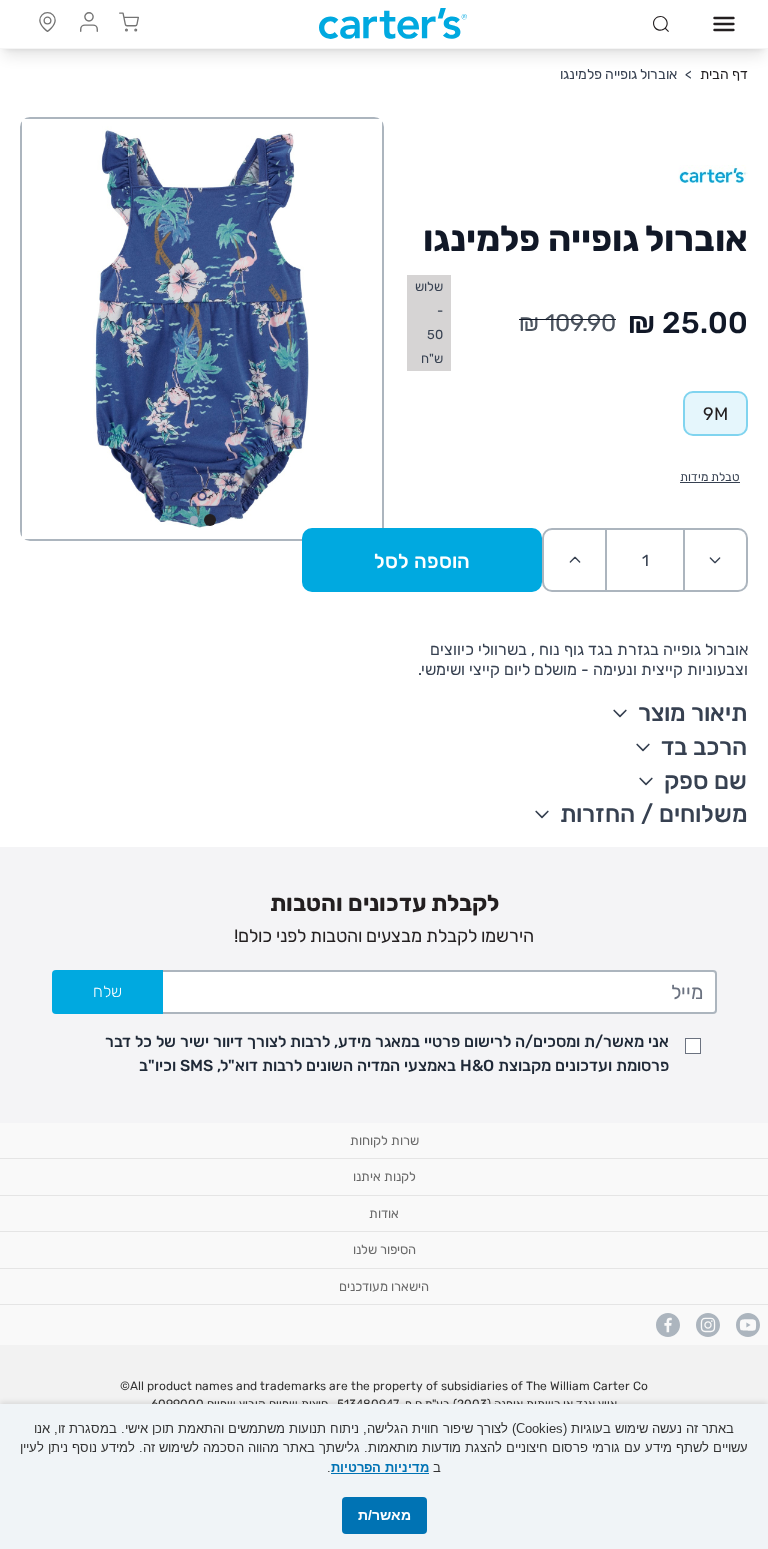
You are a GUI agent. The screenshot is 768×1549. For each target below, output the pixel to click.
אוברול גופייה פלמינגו (618, 74)
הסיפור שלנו (384, 1249)
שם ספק (705, 781)
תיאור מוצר (692, 713)
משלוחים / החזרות (654, 814)
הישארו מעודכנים (384, 1286)
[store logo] (393, 24)
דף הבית (724, 74)
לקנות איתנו (384, 1176)
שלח (107, 991)
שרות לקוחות (384, 1140)
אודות (384, 1213)
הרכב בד (704, 747)
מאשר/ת (384, 1515)
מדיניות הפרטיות (380, 1467)
